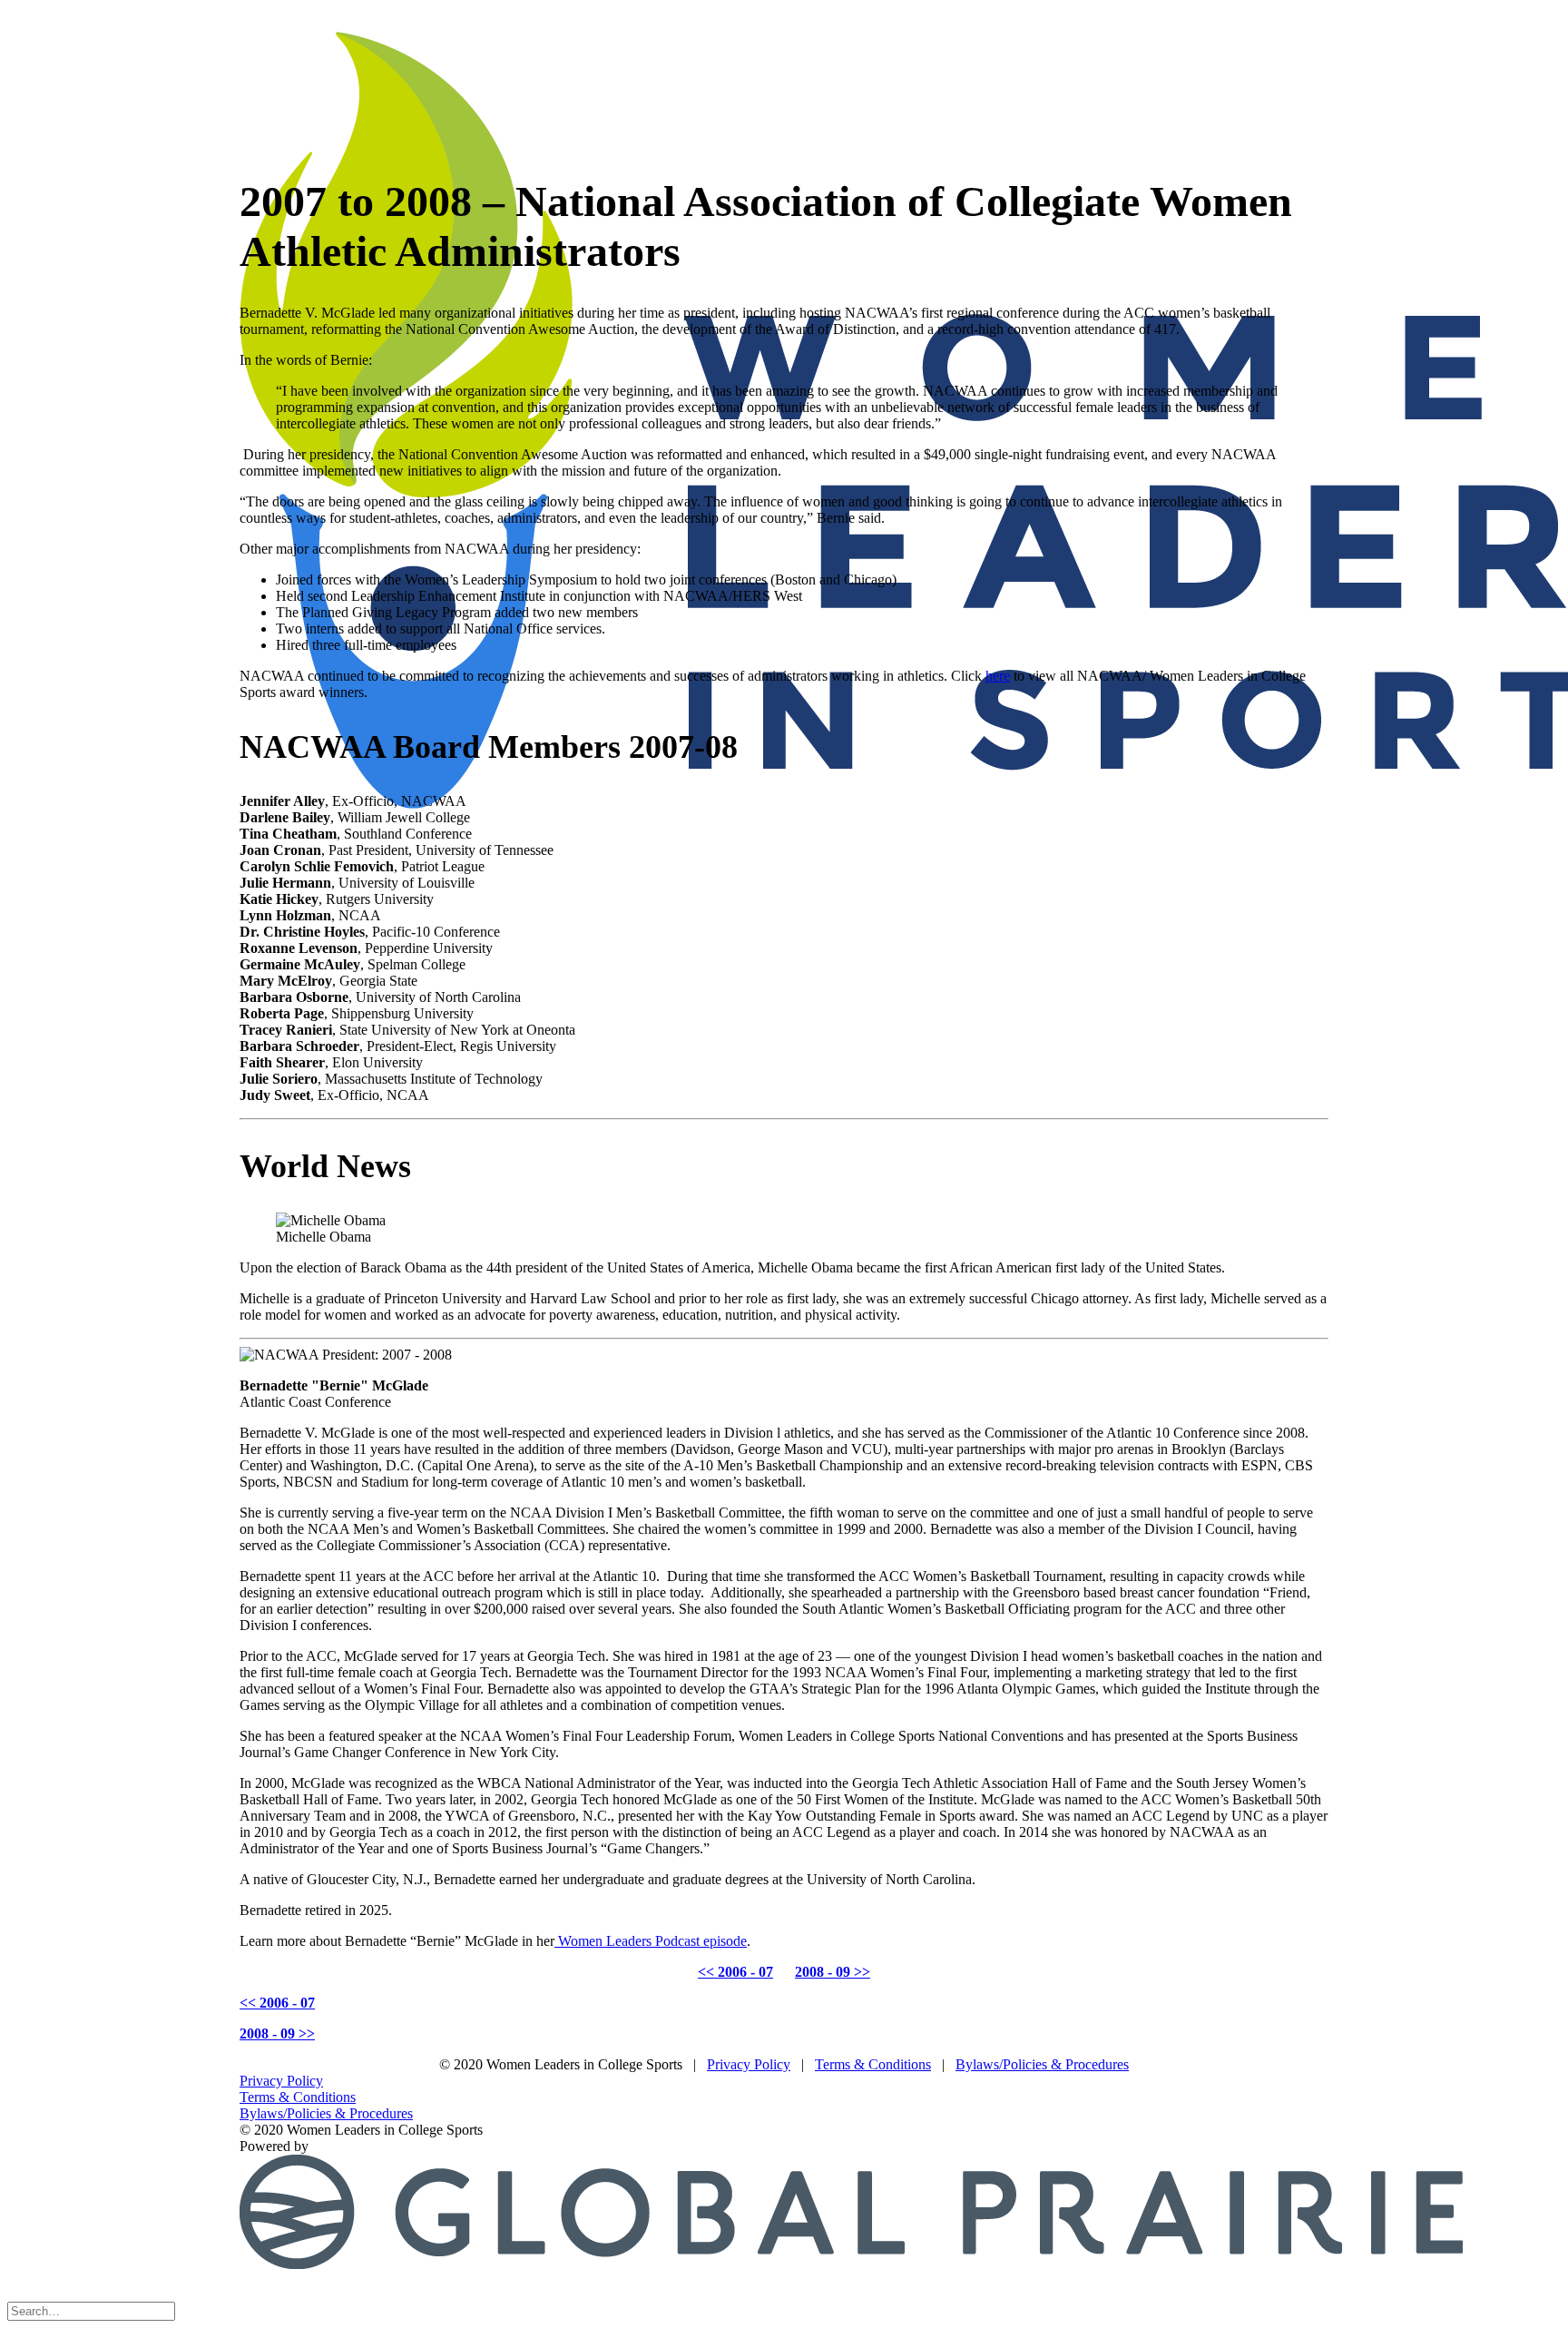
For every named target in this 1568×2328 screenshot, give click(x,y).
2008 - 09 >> (833, 1972)
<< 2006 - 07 (735, 1972)
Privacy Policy (749, 2064)
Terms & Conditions (873, 2064)
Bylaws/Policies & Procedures (1042, 2064)
